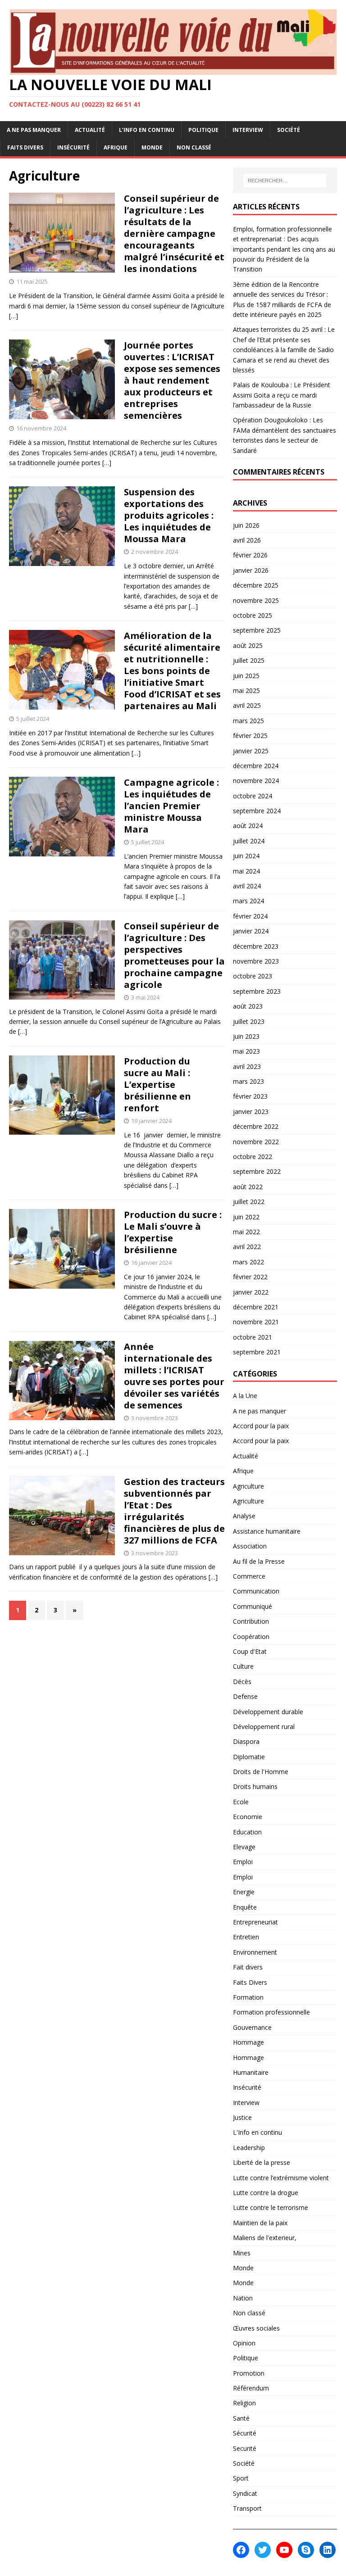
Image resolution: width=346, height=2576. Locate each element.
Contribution (251, 1621)
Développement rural (264, 1727)
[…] (14, 316)
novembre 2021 (256, 1322)
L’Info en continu (147, 130)
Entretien (246, 1937)
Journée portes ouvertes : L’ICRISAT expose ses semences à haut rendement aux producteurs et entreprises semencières (172, 380)
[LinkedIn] (328, 2550)
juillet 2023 (249, 1021)
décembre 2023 (256, 946)
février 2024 (250, 916)
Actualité (90, 130)
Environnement (255, 1952)
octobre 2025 (253, 615)
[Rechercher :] (285, 181)
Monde (152, 147)
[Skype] (306, 2550)
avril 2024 (247, 886)
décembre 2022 (256, 1126)
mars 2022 (248, 1262)
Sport (241, 2478)
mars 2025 (248, 721)
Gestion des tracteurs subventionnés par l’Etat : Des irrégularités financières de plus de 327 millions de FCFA (174, 1511)
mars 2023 (248, 1081)
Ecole (241, 1802)
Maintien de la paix (260, 2223)
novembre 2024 (256, 781)
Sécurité (245, 2433)
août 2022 (248, 1187)
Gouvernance (252, 2027)
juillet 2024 (249, 841)
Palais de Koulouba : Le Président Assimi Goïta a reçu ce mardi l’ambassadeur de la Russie (282, 395)
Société (289, 130)
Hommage (248, 2042)
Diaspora (246, 1741)
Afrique (116, 147)
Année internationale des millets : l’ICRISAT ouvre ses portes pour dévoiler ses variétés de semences (174, 1376)
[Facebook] (241, 2550)
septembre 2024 (257, 811)
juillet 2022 (249, 1202)
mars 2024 (248, 901)
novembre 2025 (256, 600)
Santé (241, 2418)
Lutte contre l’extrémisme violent (281, 2178)
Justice (242, 2117)
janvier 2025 (251, 751)
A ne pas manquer (34, 130)
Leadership (249, 2148)
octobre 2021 (253, 1337)
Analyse (244, 1516)
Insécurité (73, 147)
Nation (243, 2298)
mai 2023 (246, 1051)
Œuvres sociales (256, 2328)
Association (250, 1546)
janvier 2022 (251, 1292)
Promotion (249, 2373)
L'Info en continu (257, 2132)
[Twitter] (263, 2550)
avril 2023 (247, 1066)
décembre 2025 (256, 585)
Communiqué (253, 1606)
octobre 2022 (253, 1157)
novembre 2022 (256, 1142)
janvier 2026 (251, 570)
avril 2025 (247, 705)
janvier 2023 (251, 1111)
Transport (247, 2508)
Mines (242, 2253)
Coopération (251, 1637)
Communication (256, 1591)
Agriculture (248, 1486)
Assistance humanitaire (267, 1531)
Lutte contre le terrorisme (271, 2207)
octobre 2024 (253, 796)
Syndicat (245, 2493)
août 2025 (248, 645)
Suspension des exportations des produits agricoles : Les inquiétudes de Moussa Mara (169, 515)
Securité (245, 2448)
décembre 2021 (256, 1307)
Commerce (249, 1576)
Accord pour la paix (261, 1426)
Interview (248, 130)
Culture (243, 1666)
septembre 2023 (257, 991)
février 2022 (250, 1277)
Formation (248, 1997)
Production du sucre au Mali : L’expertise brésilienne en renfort (157, 1084)
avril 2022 (247, 1247)
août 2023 (248, 1006)
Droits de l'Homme (261, 1772)
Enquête (245, 1907)
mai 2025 (246, 690)
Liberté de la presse (262, 2162)
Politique (203, 130)
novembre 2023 (256, 961)
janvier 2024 (251, 931)
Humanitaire (251, 2072)
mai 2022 (246, 1232)
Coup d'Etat (250, 1651)
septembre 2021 (257, 1352)
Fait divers (248, 1967)
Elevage (244, 1847)
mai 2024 (246, 871)
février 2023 (250, 1096)
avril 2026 (247, 540)
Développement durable (268, 1712)
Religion (244, 2403)
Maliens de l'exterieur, (265, 2238)
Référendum (251, 2388)
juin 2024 (246, 856)
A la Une (245, 1396)
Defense (245, 1696)
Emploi (243, 1862)
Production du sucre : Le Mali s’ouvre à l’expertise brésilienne (173, 1232)
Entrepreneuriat (255, 1922)
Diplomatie (249, 1757)
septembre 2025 (257, 630)
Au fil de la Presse (259, 1561)
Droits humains (255, 1786)
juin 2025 (246, 676)
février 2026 (250, 555)
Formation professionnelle (271, 2012)
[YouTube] (284, 2550)
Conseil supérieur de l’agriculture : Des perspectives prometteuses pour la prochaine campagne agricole (174, 955)
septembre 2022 (257, 1171)
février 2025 (250, 736)
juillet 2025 (249, 660)
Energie (244, 1892)
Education (247, 1832)
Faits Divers (25, 147)
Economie (248, 1817)
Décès (242, 1682)
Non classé (194, 147)
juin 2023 (246, 1036)
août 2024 (248, 826)
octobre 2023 (253, 976)
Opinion (244, 2343)
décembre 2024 (256, 766)
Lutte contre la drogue (266, 2193)
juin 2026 (246, 525)
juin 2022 (246, 1217)
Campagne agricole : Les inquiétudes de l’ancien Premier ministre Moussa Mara (171, 806)
